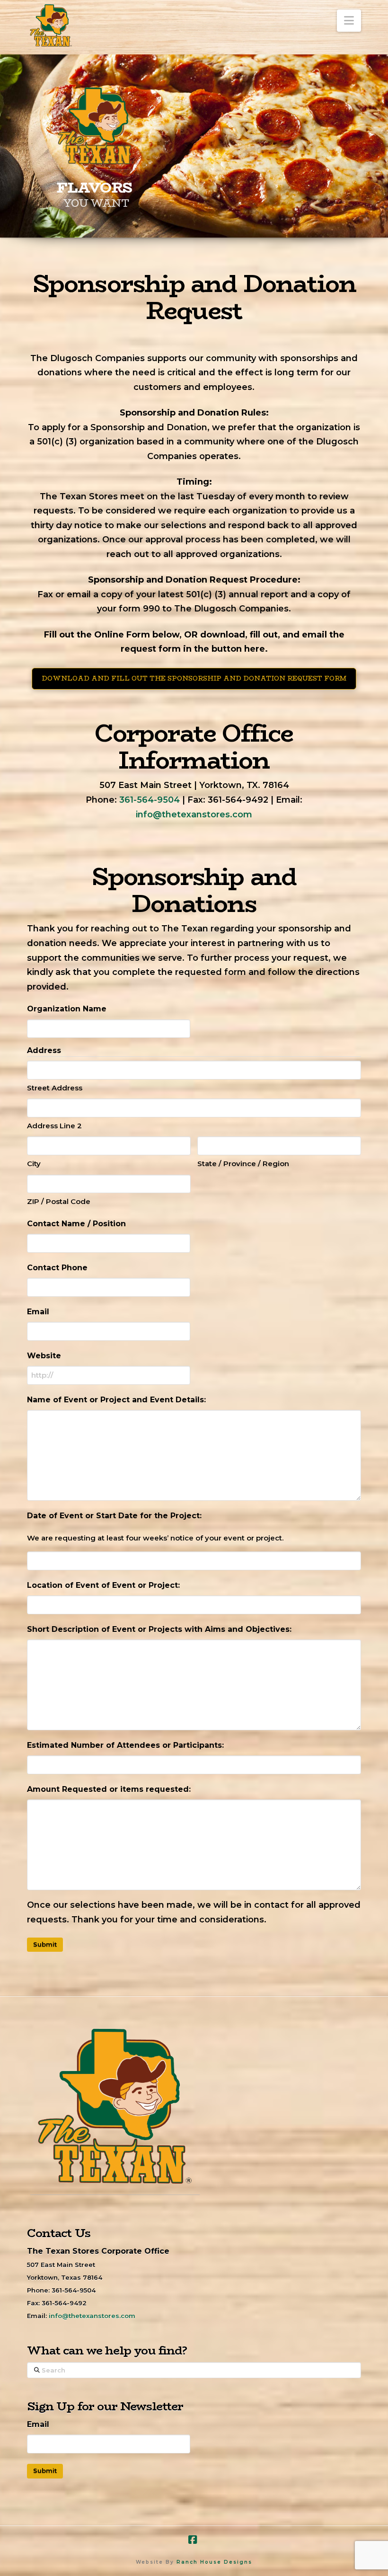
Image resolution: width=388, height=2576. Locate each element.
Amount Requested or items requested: (109, 1789)
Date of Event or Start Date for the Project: (114, 1516)
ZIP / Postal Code (59, 1201)
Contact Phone (57, 1268)
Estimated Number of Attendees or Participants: (125, 1745)
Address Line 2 (54, 1126)
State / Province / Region (243, 1164)
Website (44, 1356)
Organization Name (67, 1009)
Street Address (55, 1088)
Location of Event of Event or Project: (103, 1585)
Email (38, 1312)
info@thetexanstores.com (194, 814)
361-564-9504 (150, 800)
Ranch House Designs (214, 2562)
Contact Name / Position (76, 1224)
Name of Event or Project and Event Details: (116, 1400)
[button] (349, 21)
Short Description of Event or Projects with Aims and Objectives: (159, 1629)
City (34, 1164)
